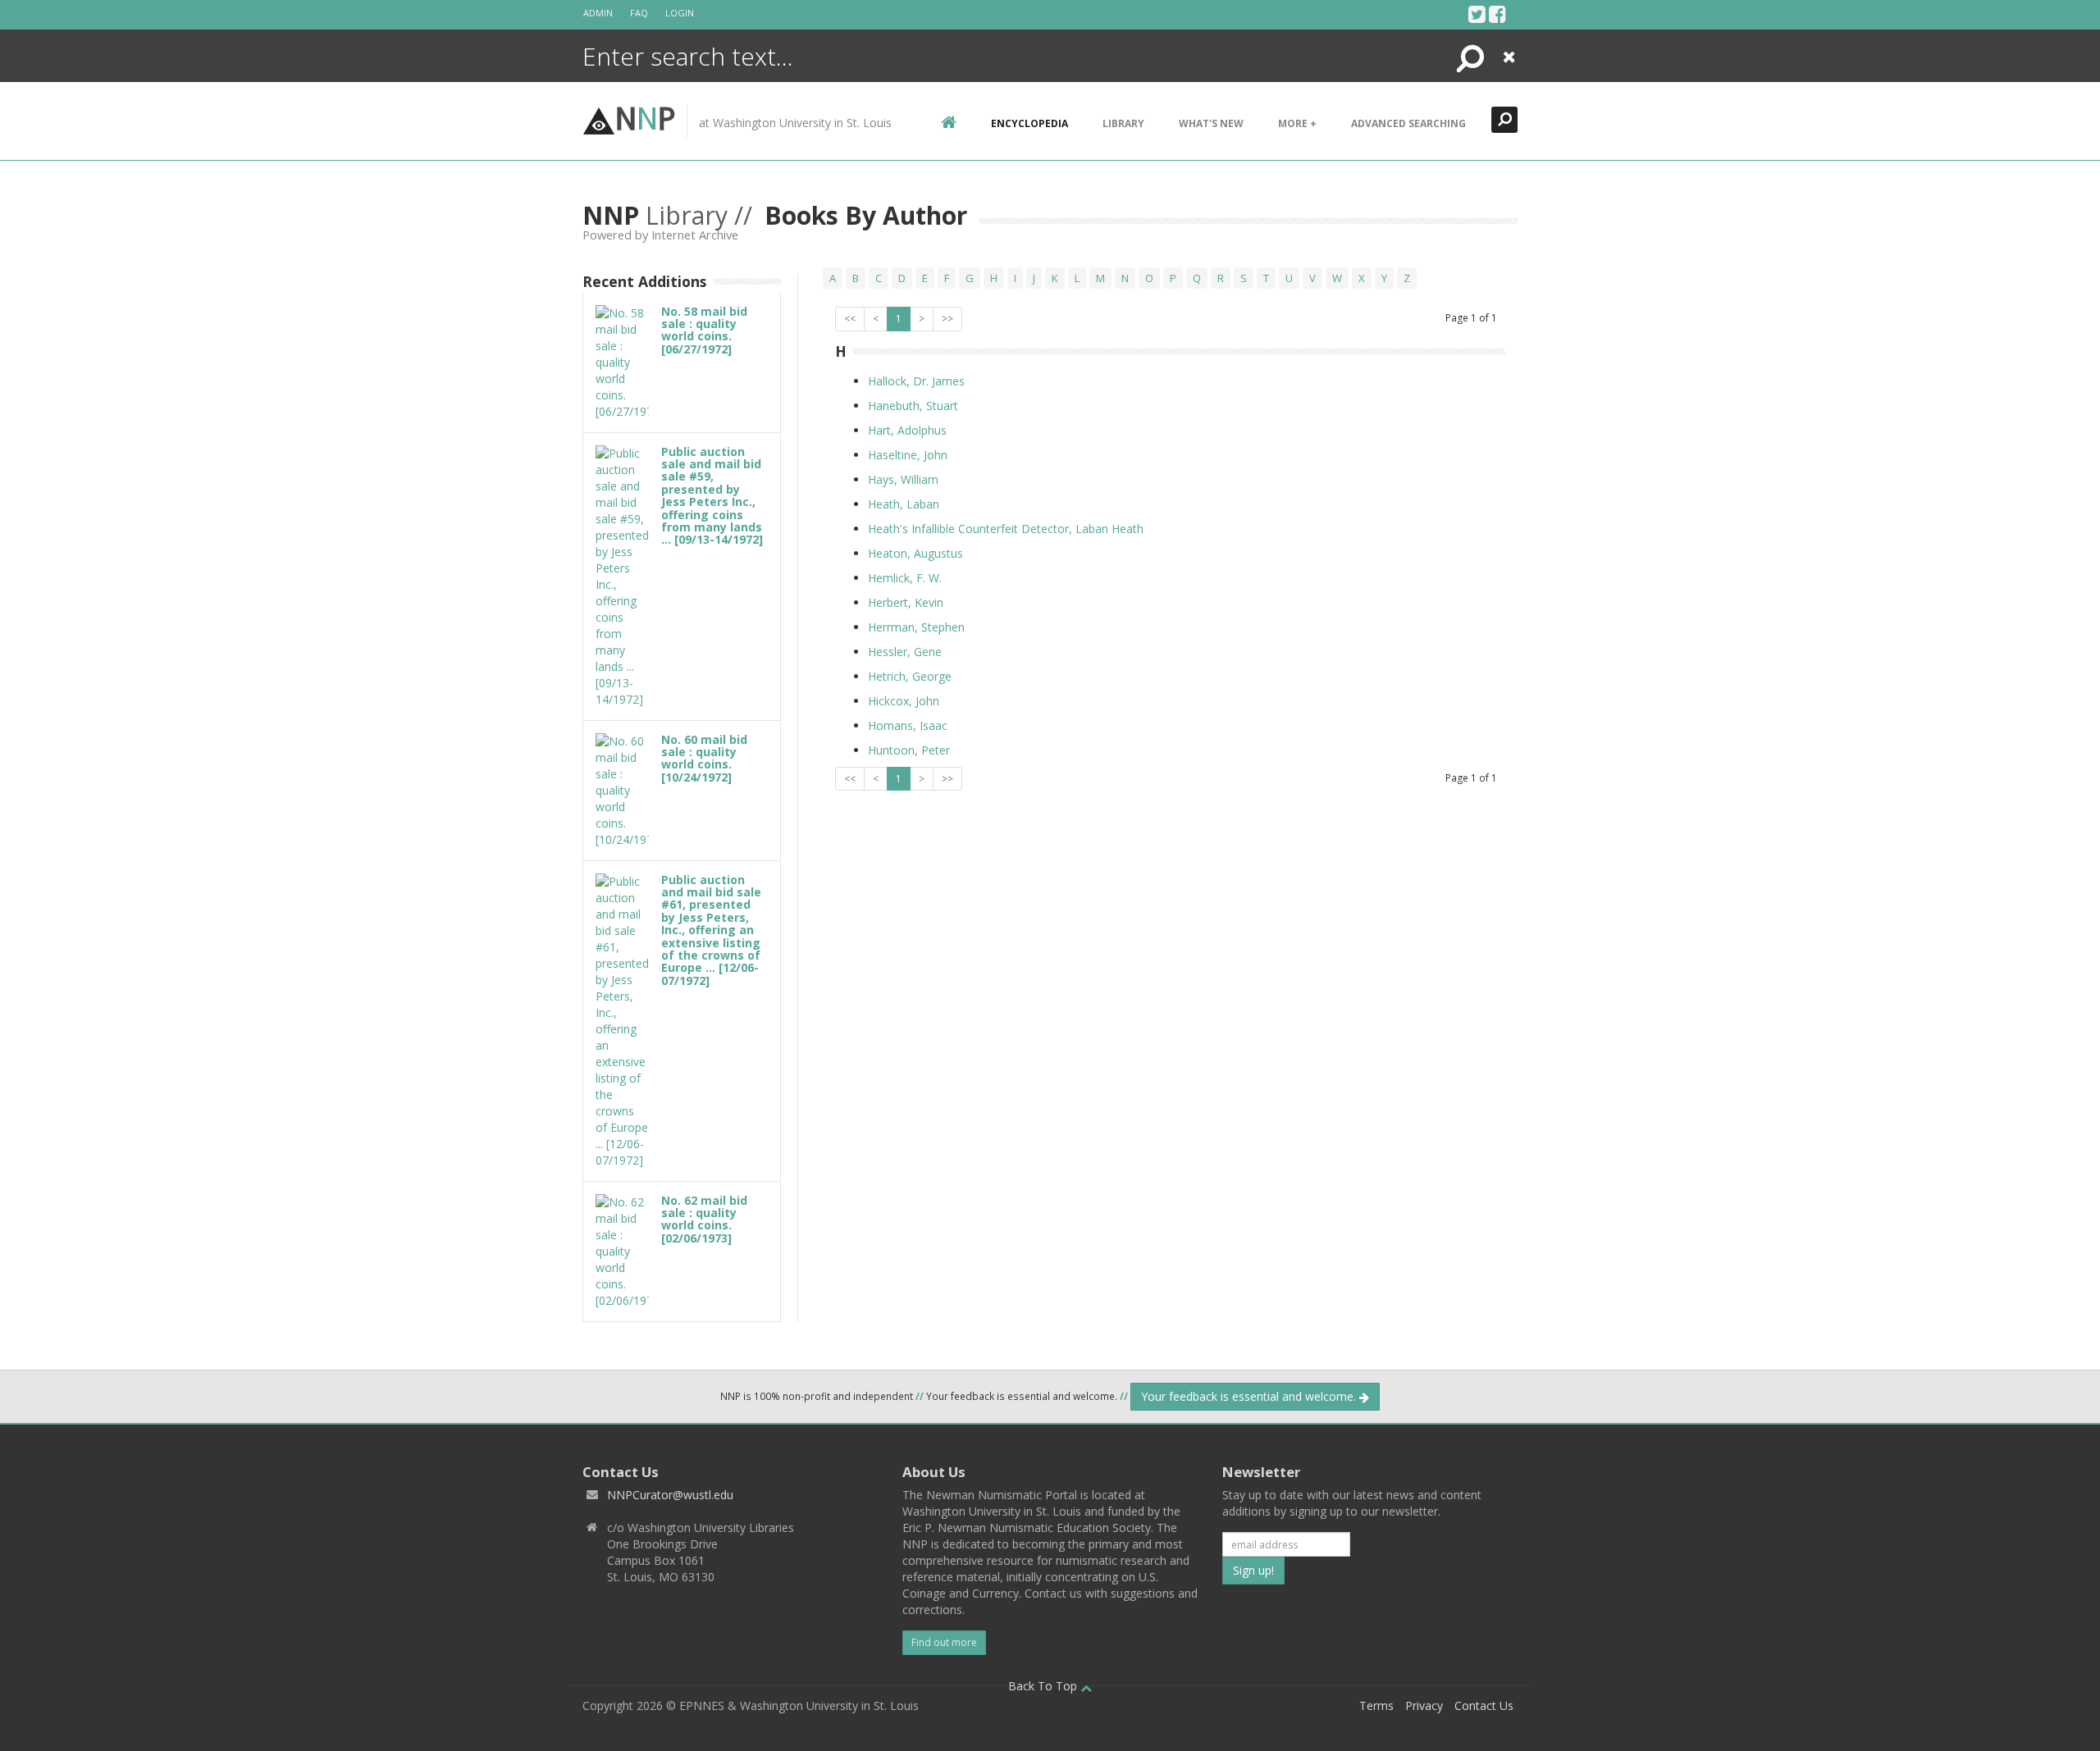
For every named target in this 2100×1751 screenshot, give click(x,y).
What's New (1211, 123)
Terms (1376, 1705)
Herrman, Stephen (916, 627)
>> (947, 319)
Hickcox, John (904, 701)
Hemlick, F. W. (905, 578)
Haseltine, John (908, 455)
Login (680, 13)
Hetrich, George (910, 676)
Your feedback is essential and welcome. (1250, 1396)
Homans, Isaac (908, 725)
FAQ (639, 13)
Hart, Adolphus (907, 430)
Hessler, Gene (905, 652)
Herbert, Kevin (906, 602)
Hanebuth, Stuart (913, 406)
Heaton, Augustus (915, 553)
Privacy (1424, 1705)
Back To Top (1044, 1686)
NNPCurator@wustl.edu (670, 1495)
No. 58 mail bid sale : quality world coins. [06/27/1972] (704, 330)
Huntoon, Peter (909, 750)
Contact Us (1484, 1705)
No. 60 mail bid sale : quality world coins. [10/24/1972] (704, 758)
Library (1123, 123)
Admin (598, 13)
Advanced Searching (1408, 123)
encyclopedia (1029, 123)
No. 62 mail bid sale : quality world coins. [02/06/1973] (704, 1219)
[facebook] (1497, 14)
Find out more (944, 1642)
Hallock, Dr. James (916, 381)
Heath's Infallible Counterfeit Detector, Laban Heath (1006, 529)
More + (1297, 123)
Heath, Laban (904, 504)
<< (850, 319)
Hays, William (903, 479)
